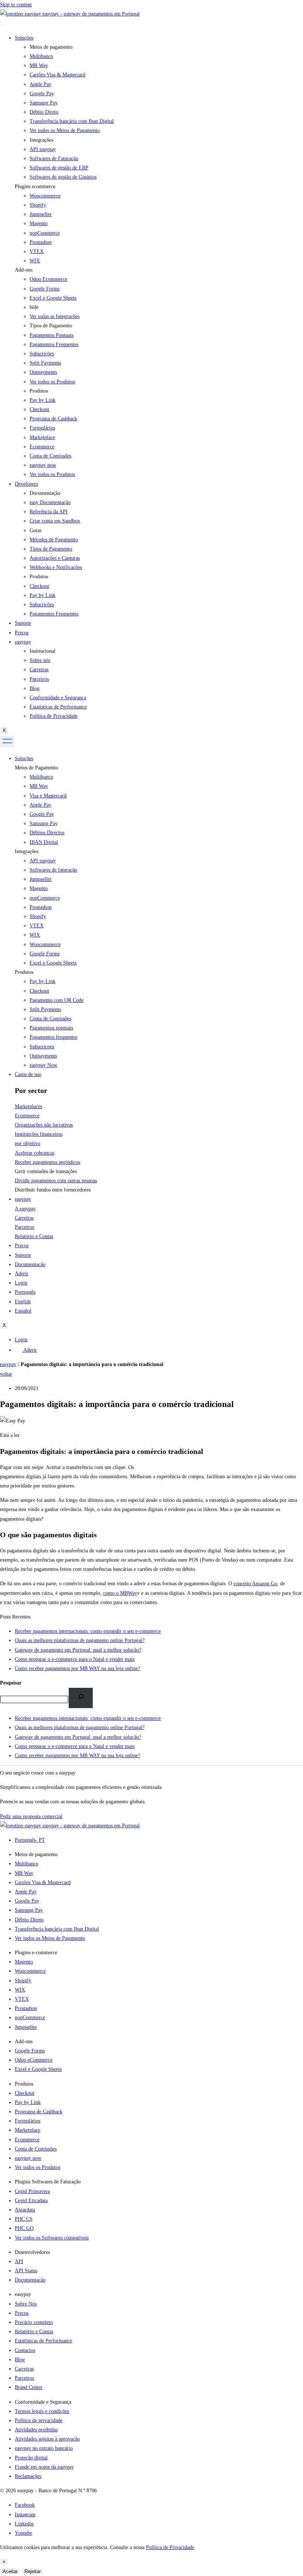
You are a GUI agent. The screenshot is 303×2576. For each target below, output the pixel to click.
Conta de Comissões (50, 1019)
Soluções (24, 38)
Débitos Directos (47, 833)
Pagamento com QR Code (57, 1000)
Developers (26, 484)
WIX (35, 261)
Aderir (22, 1274)
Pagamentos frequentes (53, 1037)
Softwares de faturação (53, 870)
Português (25, 1292)
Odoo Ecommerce (48, 279)
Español (23, 1311)
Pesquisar (11, 1683)
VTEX (37, 251)
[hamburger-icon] (3, 25)
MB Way (39, 786)
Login (21, 1283)
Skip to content (16, 5)
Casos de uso (28, 1074)
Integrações (27, 851)
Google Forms (45, 289)
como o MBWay (120, 1593)
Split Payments (45, 1009)
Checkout (39, 991)
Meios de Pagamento (36, 768)
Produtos (24, 972)
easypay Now (43, 1065)
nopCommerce (45, 233)
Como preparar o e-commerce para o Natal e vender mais (75, 1746)
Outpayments (43, 1056)
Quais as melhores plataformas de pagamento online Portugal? (80, 1727)
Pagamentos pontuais (51, 1028)
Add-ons (24, 270)
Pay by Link (42, 981)
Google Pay (42, 814)
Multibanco (41, 777)
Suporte (23, 623)
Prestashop (41, 242)
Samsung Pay (44, 823)
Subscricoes (42, 1047)
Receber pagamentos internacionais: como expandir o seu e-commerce (88, 1718)
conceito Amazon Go (255, 1584)
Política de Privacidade (170, 2547)
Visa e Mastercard (48, 796)
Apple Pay (40, 805)
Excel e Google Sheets (53, 298)
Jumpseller (41, 214)
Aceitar (10, 2571)
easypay (23, 642)
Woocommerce (45, 196)
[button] (159, 187)
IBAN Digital (44, 842)
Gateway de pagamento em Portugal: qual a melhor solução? (78, 1737)
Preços (22, 633)
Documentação (30, 1264)
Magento (39, 223)
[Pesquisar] (81, 1698)
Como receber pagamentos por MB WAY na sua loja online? (77, 1756)
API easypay (43, 861)
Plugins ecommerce (35, 187)
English (23, 1302)
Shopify (38, 205)
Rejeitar (33, 2571)
